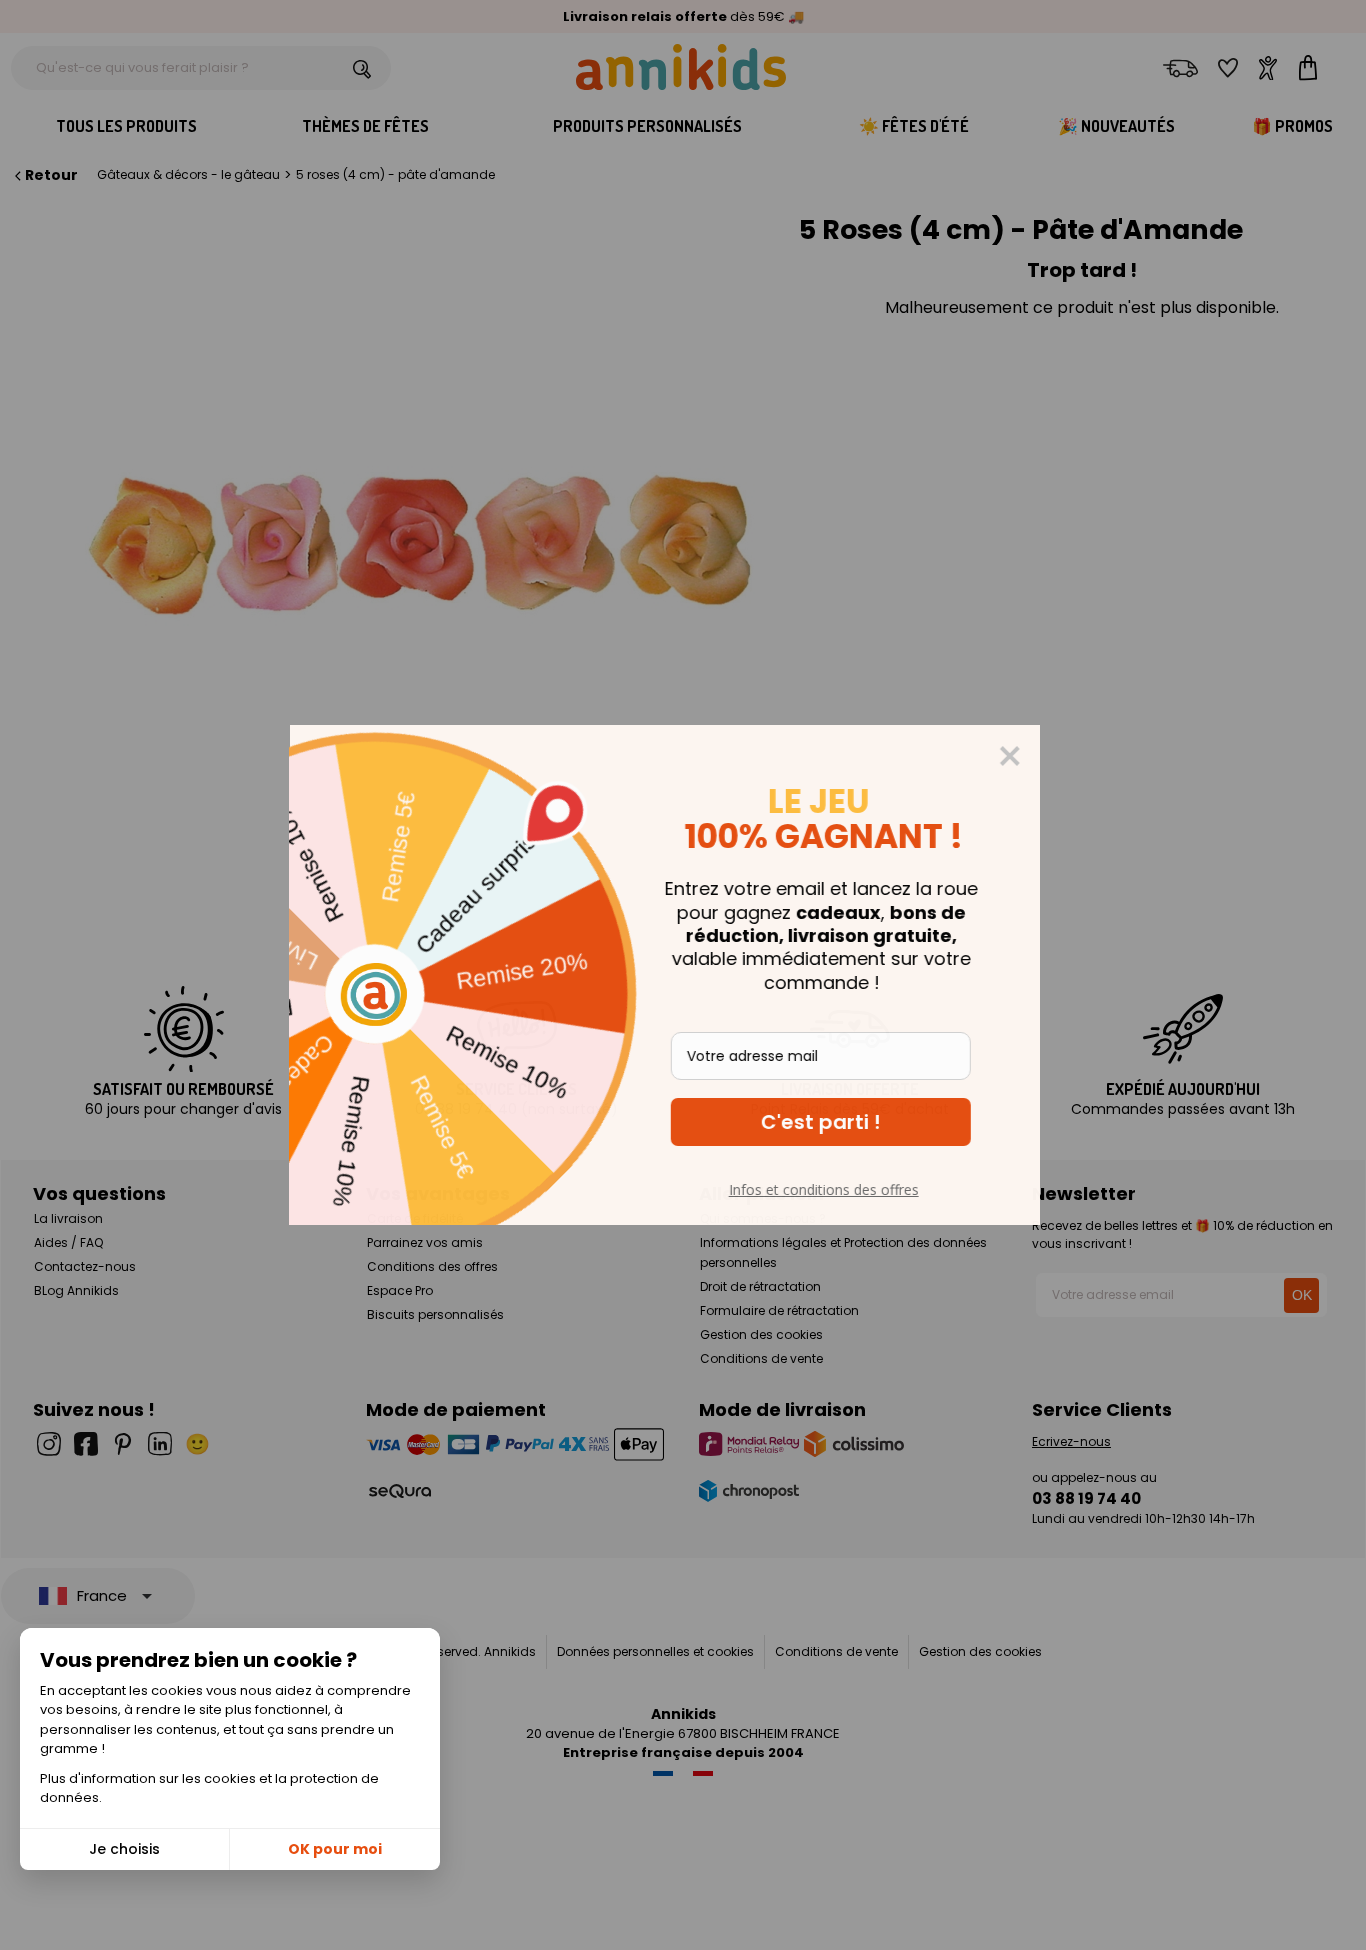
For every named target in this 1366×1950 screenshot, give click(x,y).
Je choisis (124, 1849)
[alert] (683, 975)
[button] (839, 1122)
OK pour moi (335, 1849)
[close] (1028, 756)
